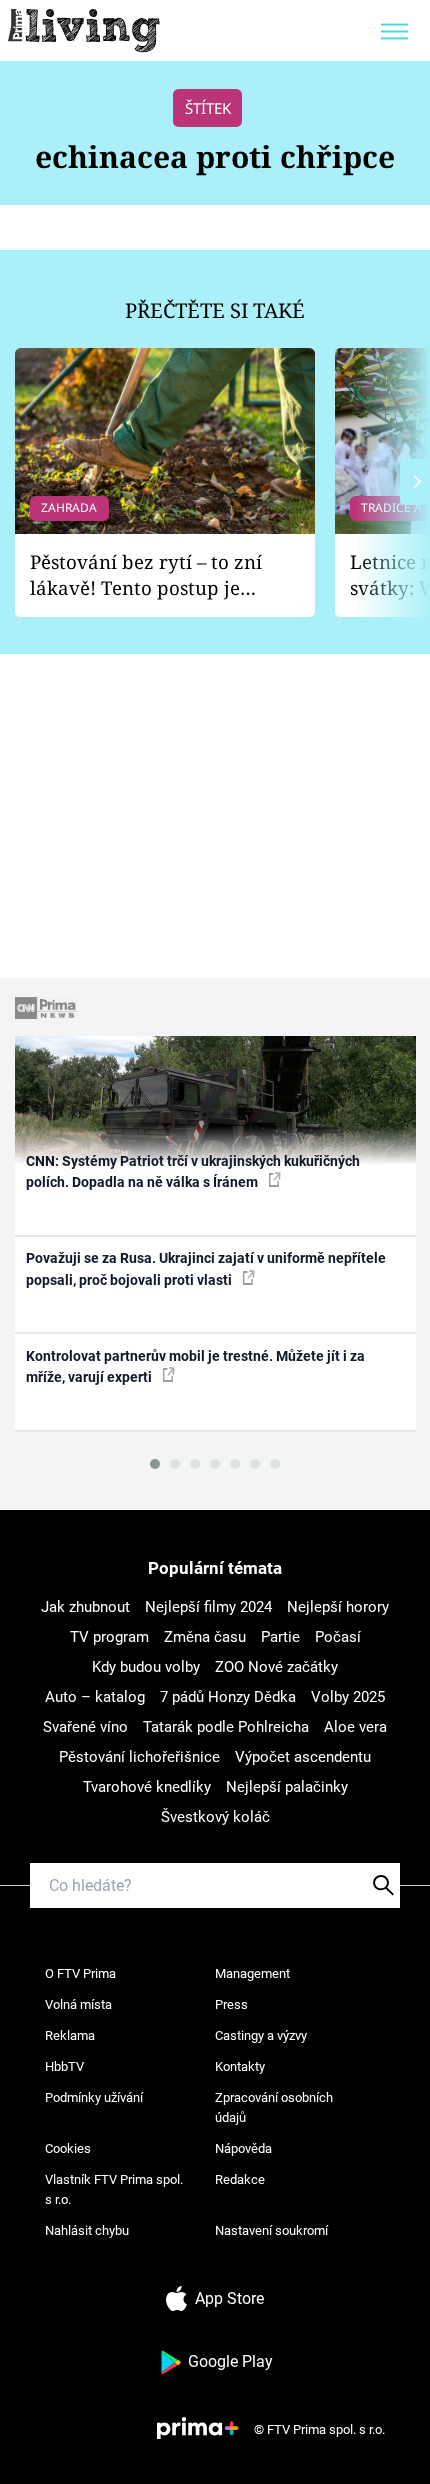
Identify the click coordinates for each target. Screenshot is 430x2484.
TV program (109, 1637)
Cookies (68, 2148)
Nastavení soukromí (271, 2230)
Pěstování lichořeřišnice (139, 1757)
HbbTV (64, 2066)
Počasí (338, 1637)
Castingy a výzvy (261, 2035)
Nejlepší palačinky (287, 1787)
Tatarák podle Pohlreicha (226, 1727)
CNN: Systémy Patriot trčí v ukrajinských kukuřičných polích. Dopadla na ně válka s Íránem (193, 1171)
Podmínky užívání (94, 2097)
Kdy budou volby (146, 1667)
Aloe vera (355, 1727)
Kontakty (240, 2066)
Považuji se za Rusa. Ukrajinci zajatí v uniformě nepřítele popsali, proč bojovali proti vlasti (206, 1268)
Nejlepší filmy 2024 (208, 1607)
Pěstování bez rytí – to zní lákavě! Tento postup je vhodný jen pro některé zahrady (146, 575)
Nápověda (243, 2148)
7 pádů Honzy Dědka (228, 1697)
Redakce (240, 2179)
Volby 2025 (348, 1697)
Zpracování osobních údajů (274, 2107)
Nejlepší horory (338, 1607)
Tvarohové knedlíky (147, 1787)
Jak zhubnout (85, 1607)
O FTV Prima (80, 1973)
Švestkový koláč (215, 1817)
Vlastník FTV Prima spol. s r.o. (114, 2189)
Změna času (205, 1637)
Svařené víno (85, 1727)
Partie (280, 1637)
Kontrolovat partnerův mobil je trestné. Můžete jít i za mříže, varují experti (195, 1366)
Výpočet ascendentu (303, 1757)
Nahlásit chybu (87, 2230)
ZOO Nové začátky (276, 1667)
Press (231, 2004)
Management (252, 1973)
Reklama (70, 2035)
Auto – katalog (95, 1697)
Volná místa (78, 2004)
